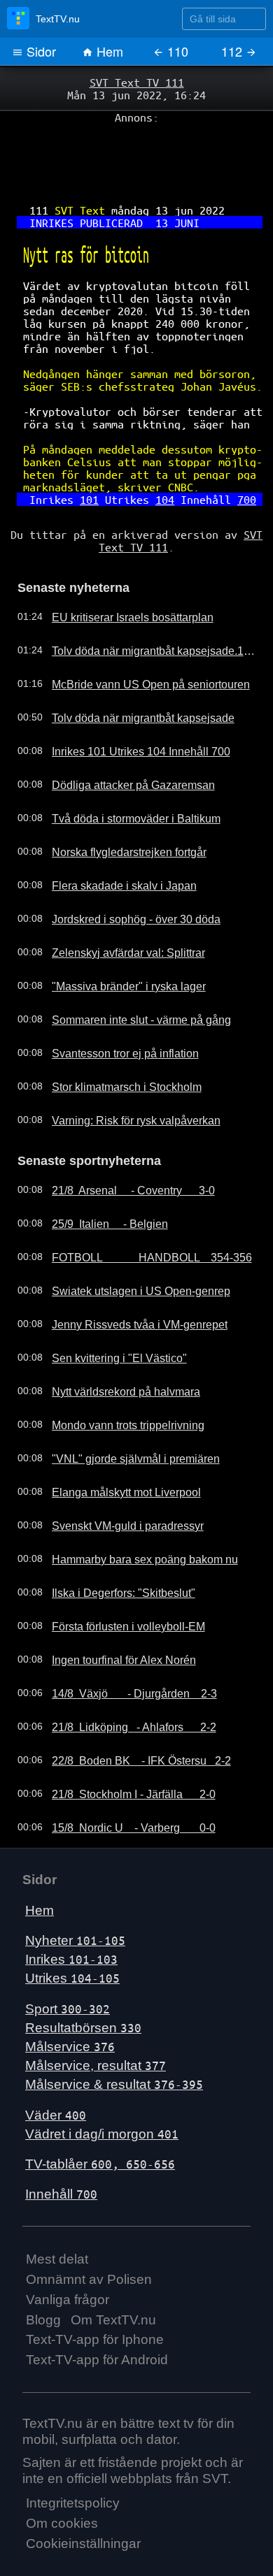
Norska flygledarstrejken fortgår (117, 807)
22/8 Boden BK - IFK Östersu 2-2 (129, 1713)
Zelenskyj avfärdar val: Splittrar (116, 908)
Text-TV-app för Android (97, 2312)
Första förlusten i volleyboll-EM (116, 1579)
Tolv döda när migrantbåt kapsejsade (129, 673)
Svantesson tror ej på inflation (113, 1008)
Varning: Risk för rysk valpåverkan (123, 1076)
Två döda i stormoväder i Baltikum (123, 774)
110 (176, 51)
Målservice (70, 1999)
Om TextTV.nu (113, 2272)
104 (162, 462)
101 (94, 462)
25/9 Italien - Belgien (100, 1176)
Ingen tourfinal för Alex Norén (112, 1612)
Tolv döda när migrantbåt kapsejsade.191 (139, 606)
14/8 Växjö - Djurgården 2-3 (123, 1646)
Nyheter (75, 1893)
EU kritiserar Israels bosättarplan (120, 572)
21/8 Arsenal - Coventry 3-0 (122, 1143)
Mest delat (57, 2212)
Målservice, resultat (96, 2018)
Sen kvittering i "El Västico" (107, 1310)
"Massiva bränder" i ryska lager (117, 941)
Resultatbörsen (83, 1980)
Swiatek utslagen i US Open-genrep (127, 1243)
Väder (56, 2067)
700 (234, 462)
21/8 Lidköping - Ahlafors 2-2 (122, 1679)
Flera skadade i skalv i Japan (112, 841)
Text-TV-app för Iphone (95, 2292)
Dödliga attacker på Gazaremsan (121, 740)
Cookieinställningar (83, 2496)
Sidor (40, 51)
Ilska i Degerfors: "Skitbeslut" (111, 1545)
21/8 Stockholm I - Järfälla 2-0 (122, 1746)
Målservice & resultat (114, 2037)
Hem (108, 51)
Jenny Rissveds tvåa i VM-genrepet (126, 1277)
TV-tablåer (100, 2116)
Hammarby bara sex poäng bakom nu (132, 1512)
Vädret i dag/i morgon (102, 2086)
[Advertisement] (136, 154)
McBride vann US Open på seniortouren (136, 639)
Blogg (43, 2272)
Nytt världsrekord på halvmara (114, 1344)
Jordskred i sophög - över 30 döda (124, 874)
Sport (68, 1961)
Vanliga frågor (68, 2251)
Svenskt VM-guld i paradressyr (115, 1478)
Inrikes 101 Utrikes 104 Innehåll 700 (127, 707)
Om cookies (62, 2476)
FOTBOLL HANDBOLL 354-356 (138, 1210)
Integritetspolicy (73, 2455)
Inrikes (71, 1912)
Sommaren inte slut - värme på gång (129, 975)
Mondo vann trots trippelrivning (116, 1377)
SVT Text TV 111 (136, 82)
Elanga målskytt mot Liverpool (114, 1445)
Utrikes (72, 1931)
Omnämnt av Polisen (89, 2232)
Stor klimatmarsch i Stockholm (114, 1042)
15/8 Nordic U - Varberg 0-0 (123, 1780)
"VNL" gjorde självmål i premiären (122, 1411)
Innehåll (61, 2147)
